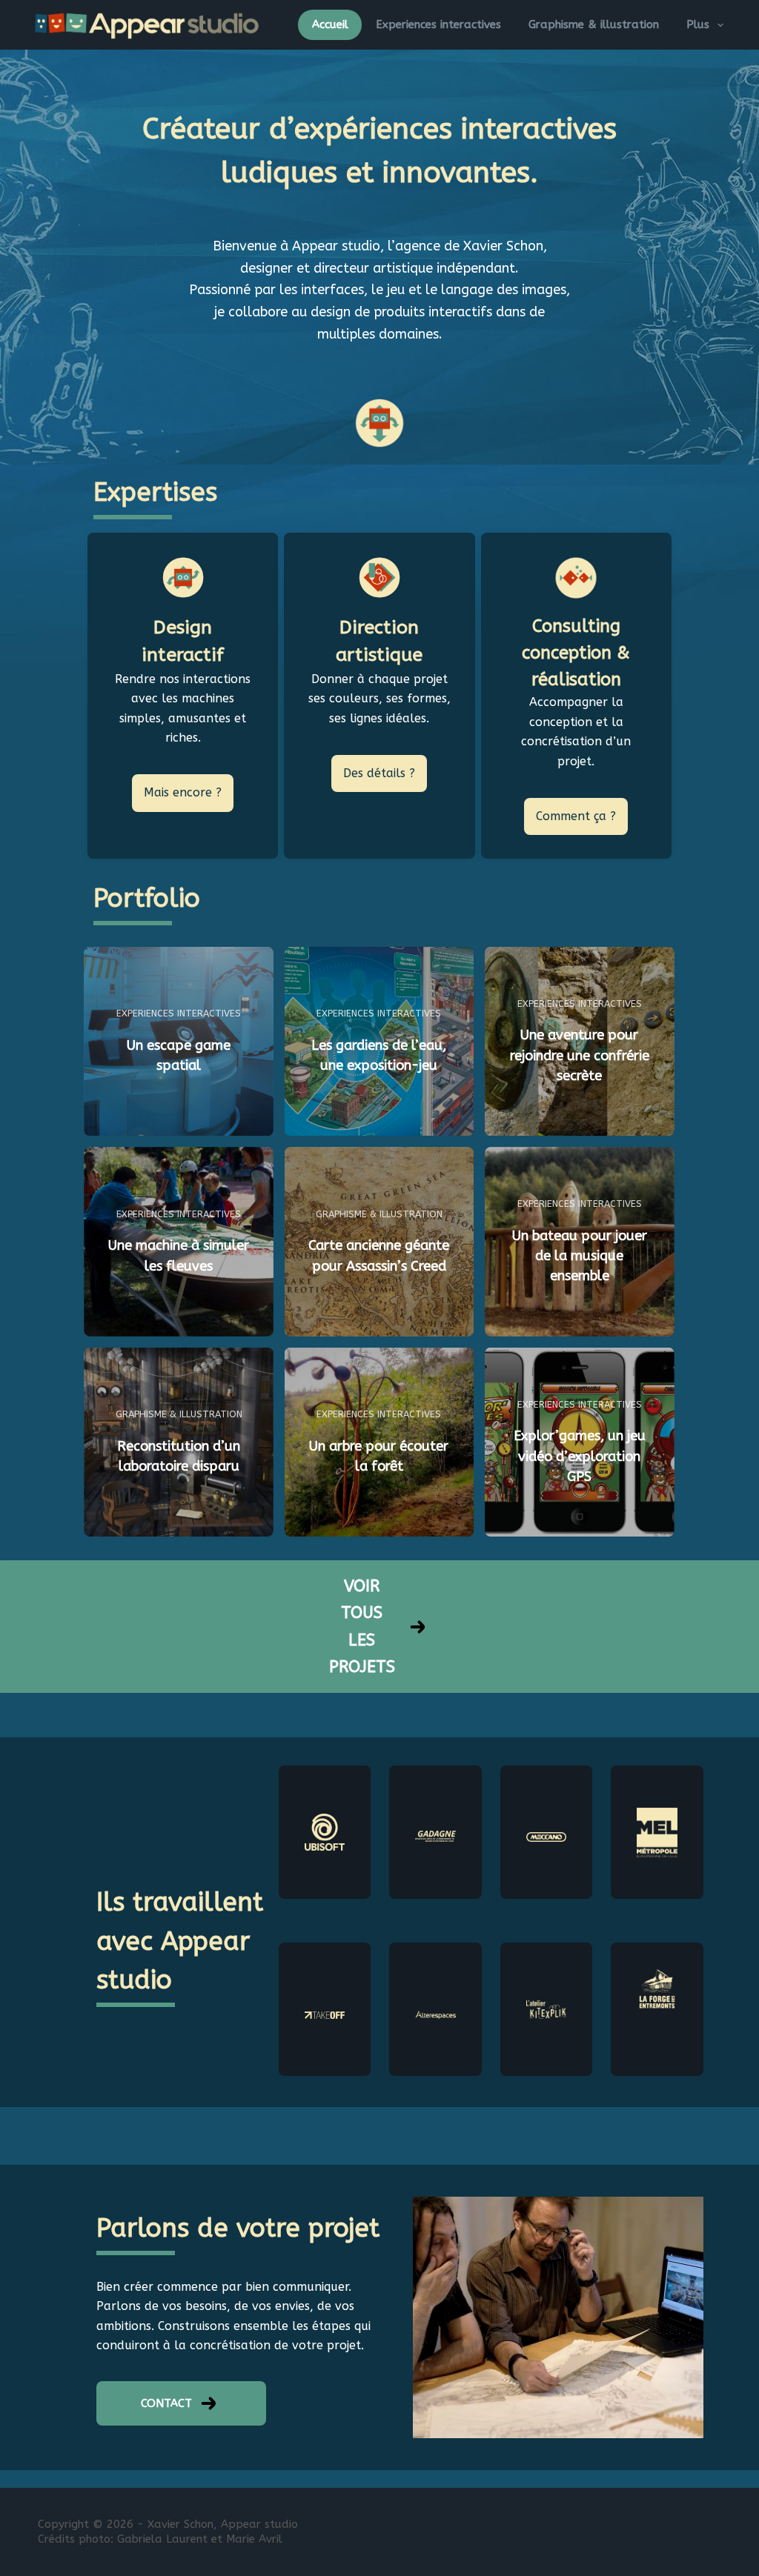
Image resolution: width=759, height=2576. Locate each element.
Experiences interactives (438, 24)
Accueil (330, 24)
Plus (698, 24)
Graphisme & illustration (594, 24)
